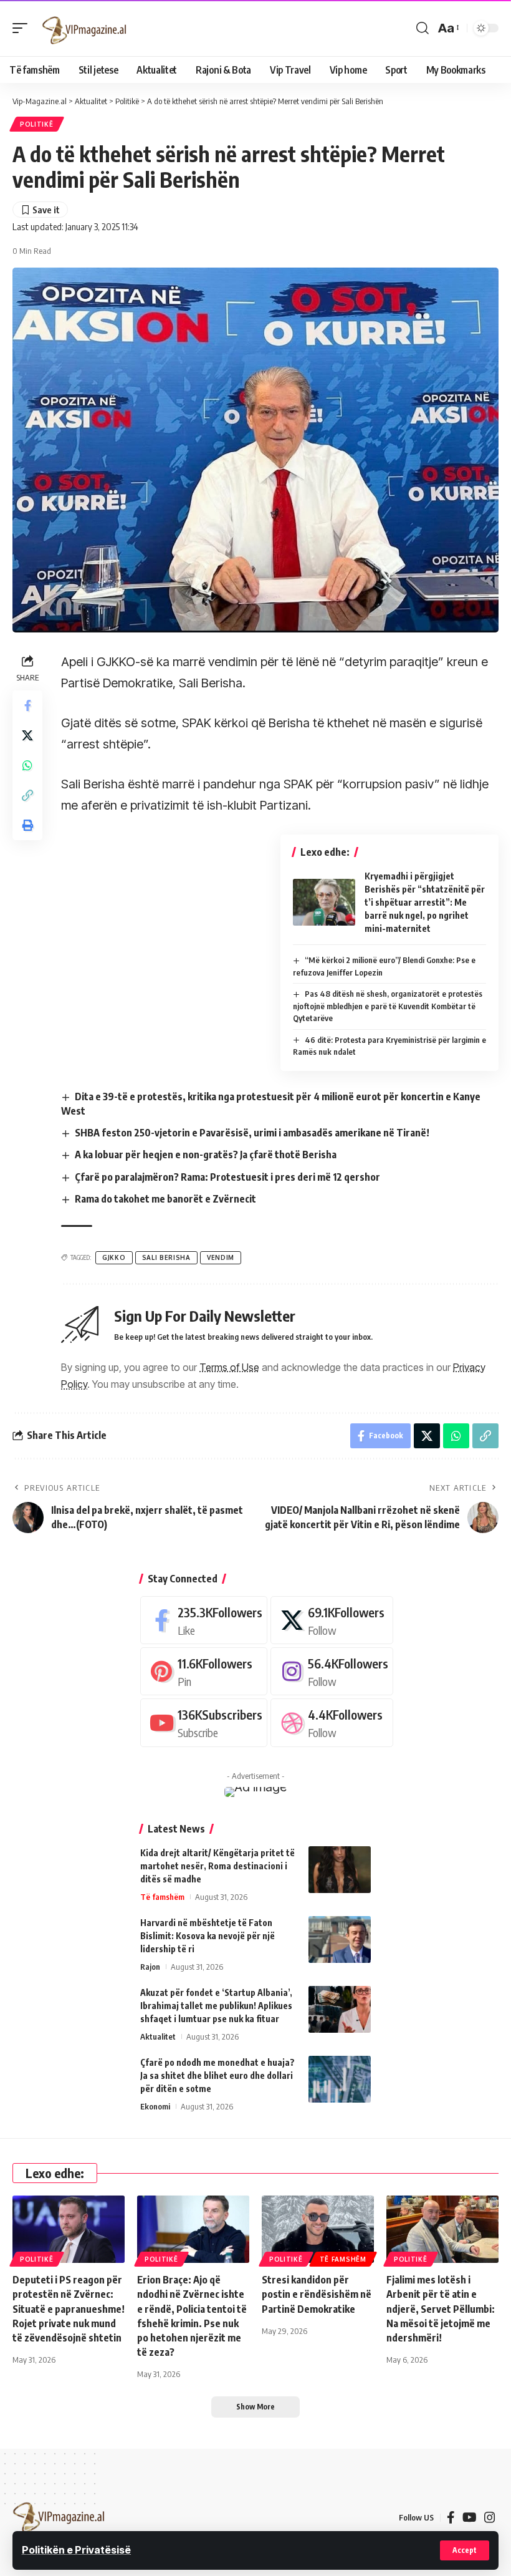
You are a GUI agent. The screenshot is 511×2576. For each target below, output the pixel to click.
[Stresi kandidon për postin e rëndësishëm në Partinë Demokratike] (318, 2229)
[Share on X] (27, 735)
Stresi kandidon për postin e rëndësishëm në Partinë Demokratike (317, 2294)
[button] (465, 2550)
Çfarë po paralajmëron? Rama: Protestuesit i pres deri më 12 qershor (227, 1177)
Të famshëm (162, 1897)
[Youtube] (204, 1722)
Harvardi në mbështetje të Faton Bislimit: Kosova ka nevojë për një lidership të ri (208, 1936)
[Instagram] (332, 1671)
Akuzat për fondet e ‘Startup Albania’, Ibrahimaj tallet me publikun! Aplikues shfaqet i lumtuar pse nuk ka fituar (216, 2006)
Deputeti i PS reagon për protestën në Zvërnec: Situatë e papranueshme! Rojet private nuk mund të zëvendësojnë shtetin (69, 2309)
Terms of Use (229, 1367)
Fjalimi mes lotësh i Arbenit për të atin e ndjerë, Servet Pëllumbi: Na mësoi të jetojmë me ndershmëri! (441, 2309)
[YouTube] (470, 2517)
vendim (221, 1257)
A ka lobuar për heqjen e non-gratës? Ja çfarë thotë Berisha (206, 1155)
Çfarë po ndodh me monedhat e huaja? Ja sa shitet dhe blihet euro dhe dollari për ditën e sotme (217, 2075)
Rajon (150, 1967)
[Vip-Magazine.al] (85, 28)
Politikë (37, 124)
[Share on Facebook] (27, 705)
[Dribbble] (332, 1722)
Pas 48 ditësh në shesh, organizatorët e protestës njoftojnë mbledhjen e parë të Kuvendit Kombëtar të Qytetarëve (388, 1006)
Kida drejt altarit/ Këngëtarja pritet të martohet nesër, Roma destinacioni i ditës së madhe (217, 1866)
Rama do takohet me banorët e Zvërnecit (165, 1199)
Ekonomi (155, 2106)
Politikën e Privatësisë (76, 2550)
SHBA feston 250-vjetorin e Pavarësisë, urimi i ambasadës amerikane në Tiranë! (252, 1133)
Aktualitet (158, 2036)
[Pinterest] (204, 1671)
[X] (332, 1620)
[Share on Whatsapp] (27, 765)
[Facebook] (204, 1620)
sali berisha (166, 1257)
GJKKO (114, 1257)
